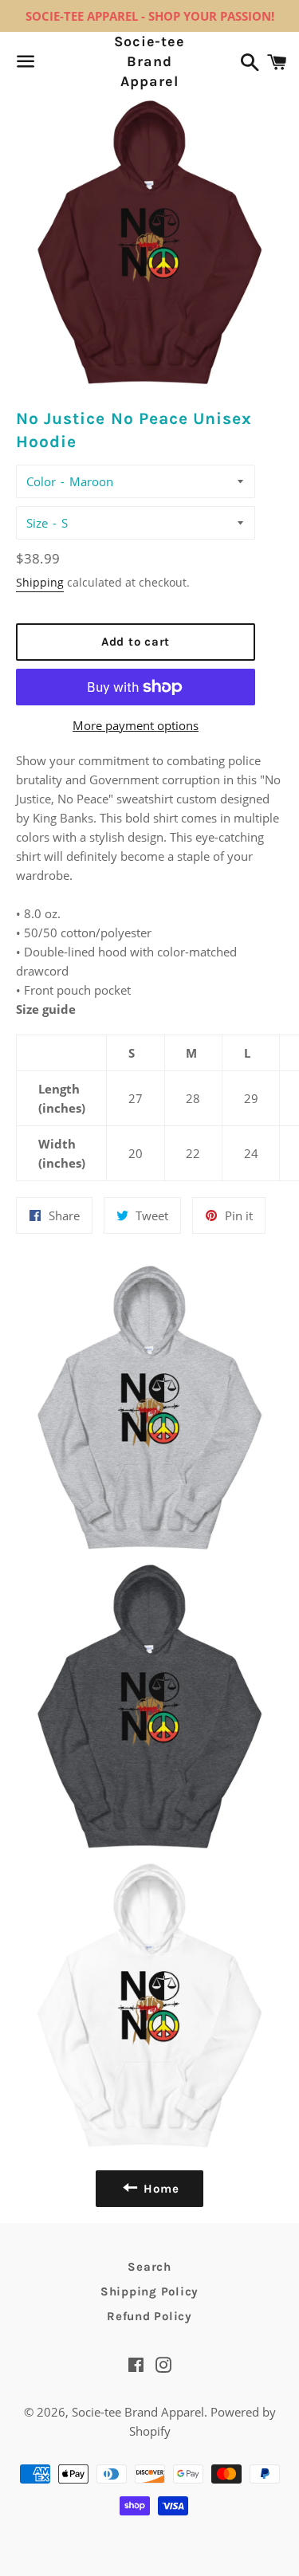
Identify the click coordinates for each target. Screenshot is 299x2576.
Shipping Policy (149, 2291)
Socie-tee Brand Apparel (149, 61)
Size (37, 523)
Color (41, 481)
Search (149, 2267)
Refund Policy (149, 2316)
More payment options (136, 725)
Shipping (40, 582)
